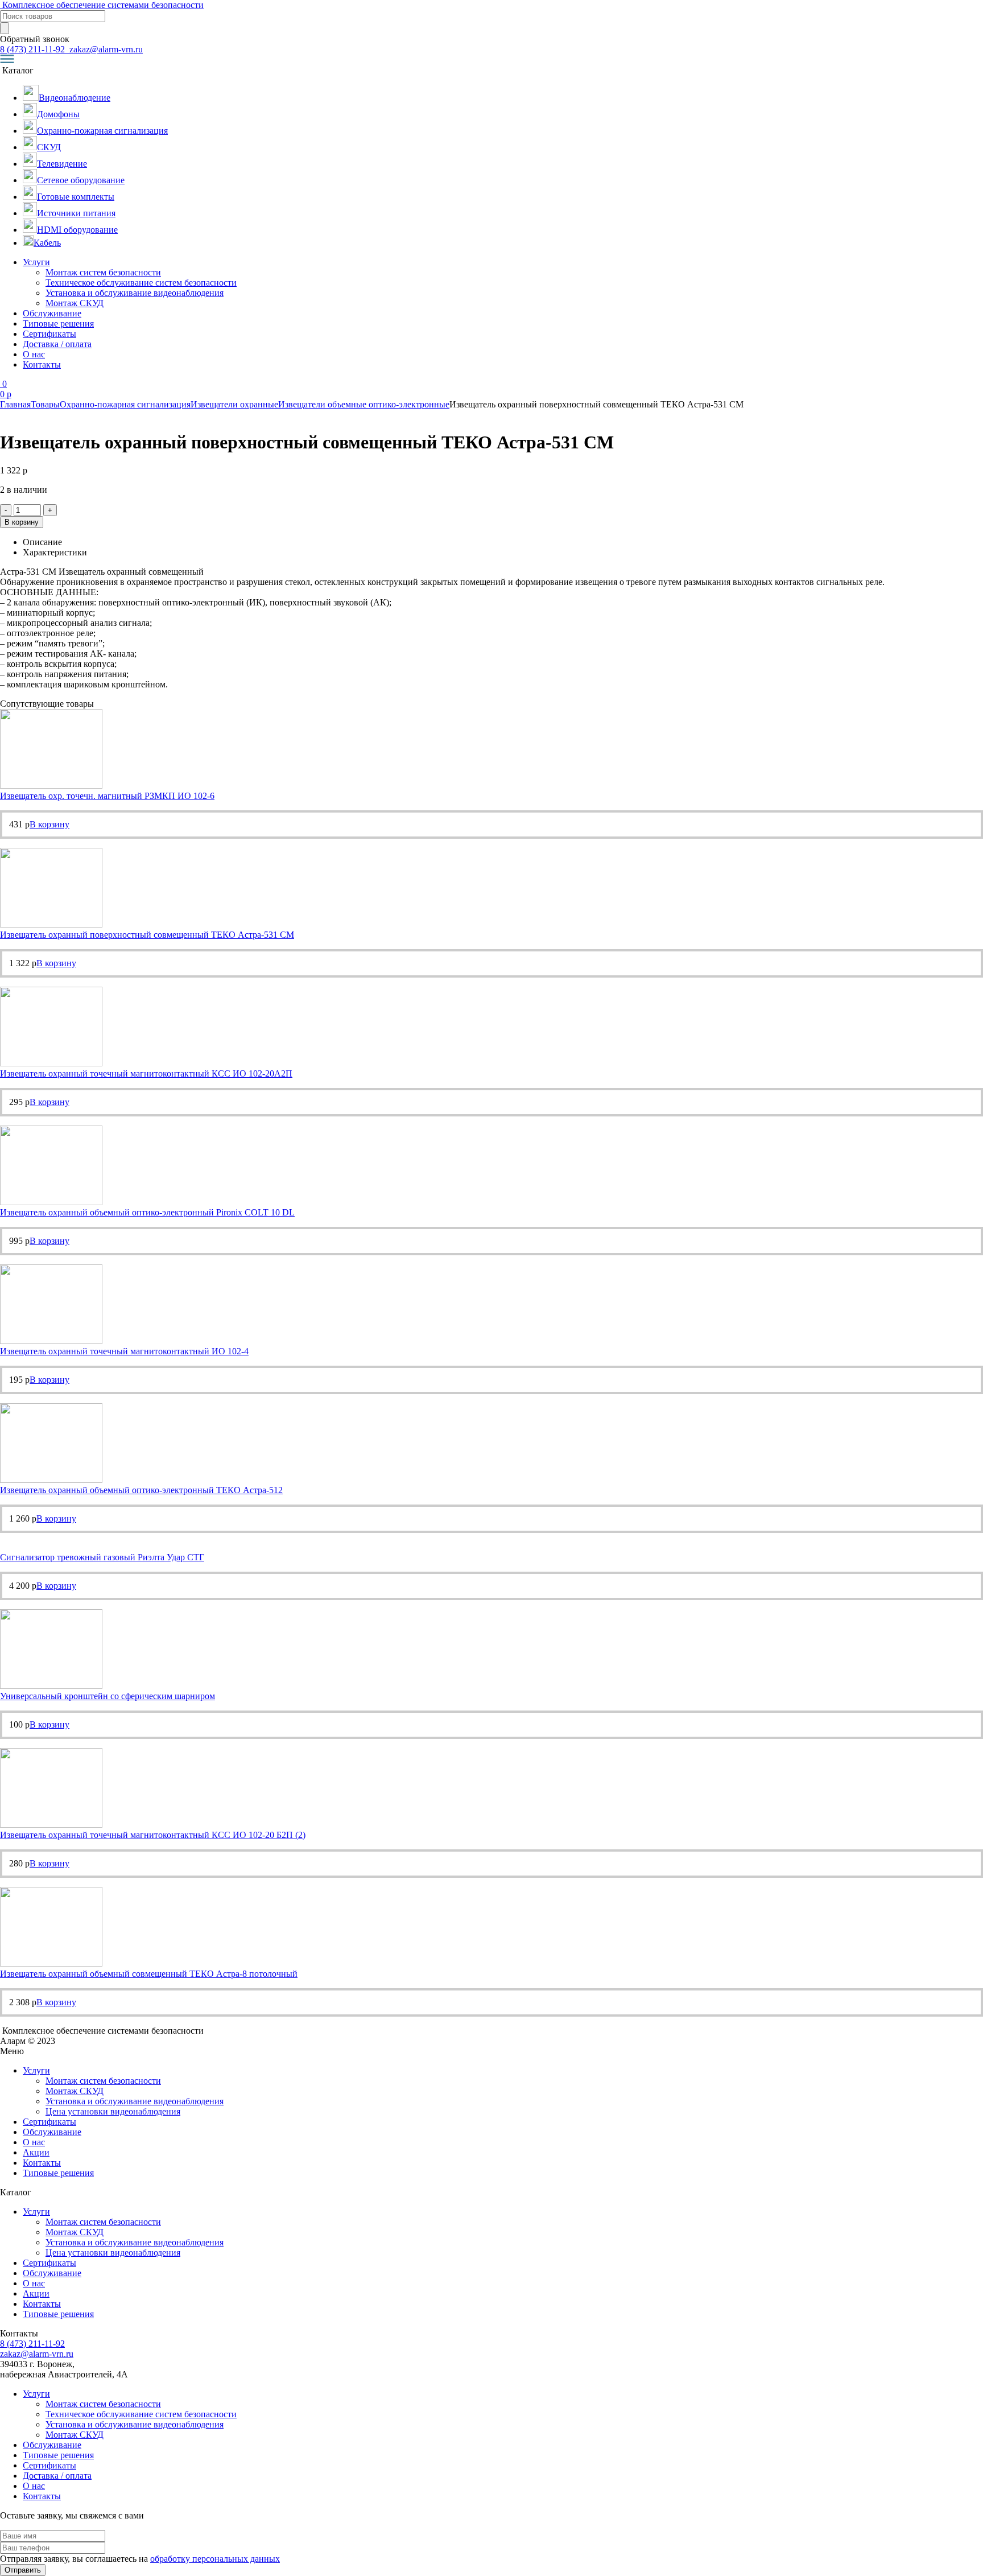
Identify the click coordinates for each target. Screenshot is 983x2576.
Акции (36, 2152)
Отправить (23, 2570)
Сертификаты (49, 334)
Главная (15, 404)
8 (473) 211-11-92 (34, 49)
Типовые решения (58, 323)
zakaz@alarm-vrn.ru (105, 49)
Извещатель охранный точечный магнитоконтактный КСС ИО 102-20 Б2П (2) (153, 1835)
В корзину (22, 522)
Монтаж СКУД (75, 303)
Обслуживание (52, 313)
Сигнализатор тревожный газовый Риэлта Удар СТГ (102, 1557)
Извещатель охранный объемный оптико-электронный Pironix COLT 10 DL (147, 1212)
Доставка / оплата (57, 344)
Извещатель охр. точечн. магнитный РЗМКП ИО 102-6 (107, 796)
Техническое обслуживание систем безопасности (141, 283)
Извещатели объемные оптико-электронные (364, 404)
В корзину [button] (49, 824)
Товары (45, 404)
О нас (34, 354)
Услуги (36, 262)
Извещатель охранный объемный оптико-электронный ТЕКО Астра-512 (141, 1490)
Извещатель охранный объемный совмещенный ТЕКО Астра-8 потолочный (149, 1974)
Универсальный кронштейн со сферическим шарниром (108, 1696)
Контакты (42, 364)
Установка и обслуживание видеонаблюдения (135, 293)
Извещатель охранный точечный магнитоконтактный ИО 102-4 (124, 1351)
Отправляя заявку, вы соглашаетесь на (140, 2559)
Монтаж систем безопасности (103, 272)
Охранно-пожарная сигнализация (125, 404)
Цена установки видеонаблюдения (113, 2111)
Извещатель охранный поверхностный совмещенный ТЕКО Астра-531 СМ (147, 935)
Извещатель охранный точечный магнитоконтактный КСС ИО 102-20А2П (146, 1073)
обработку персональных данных (215, 2559)
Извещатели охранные (234, 404)
